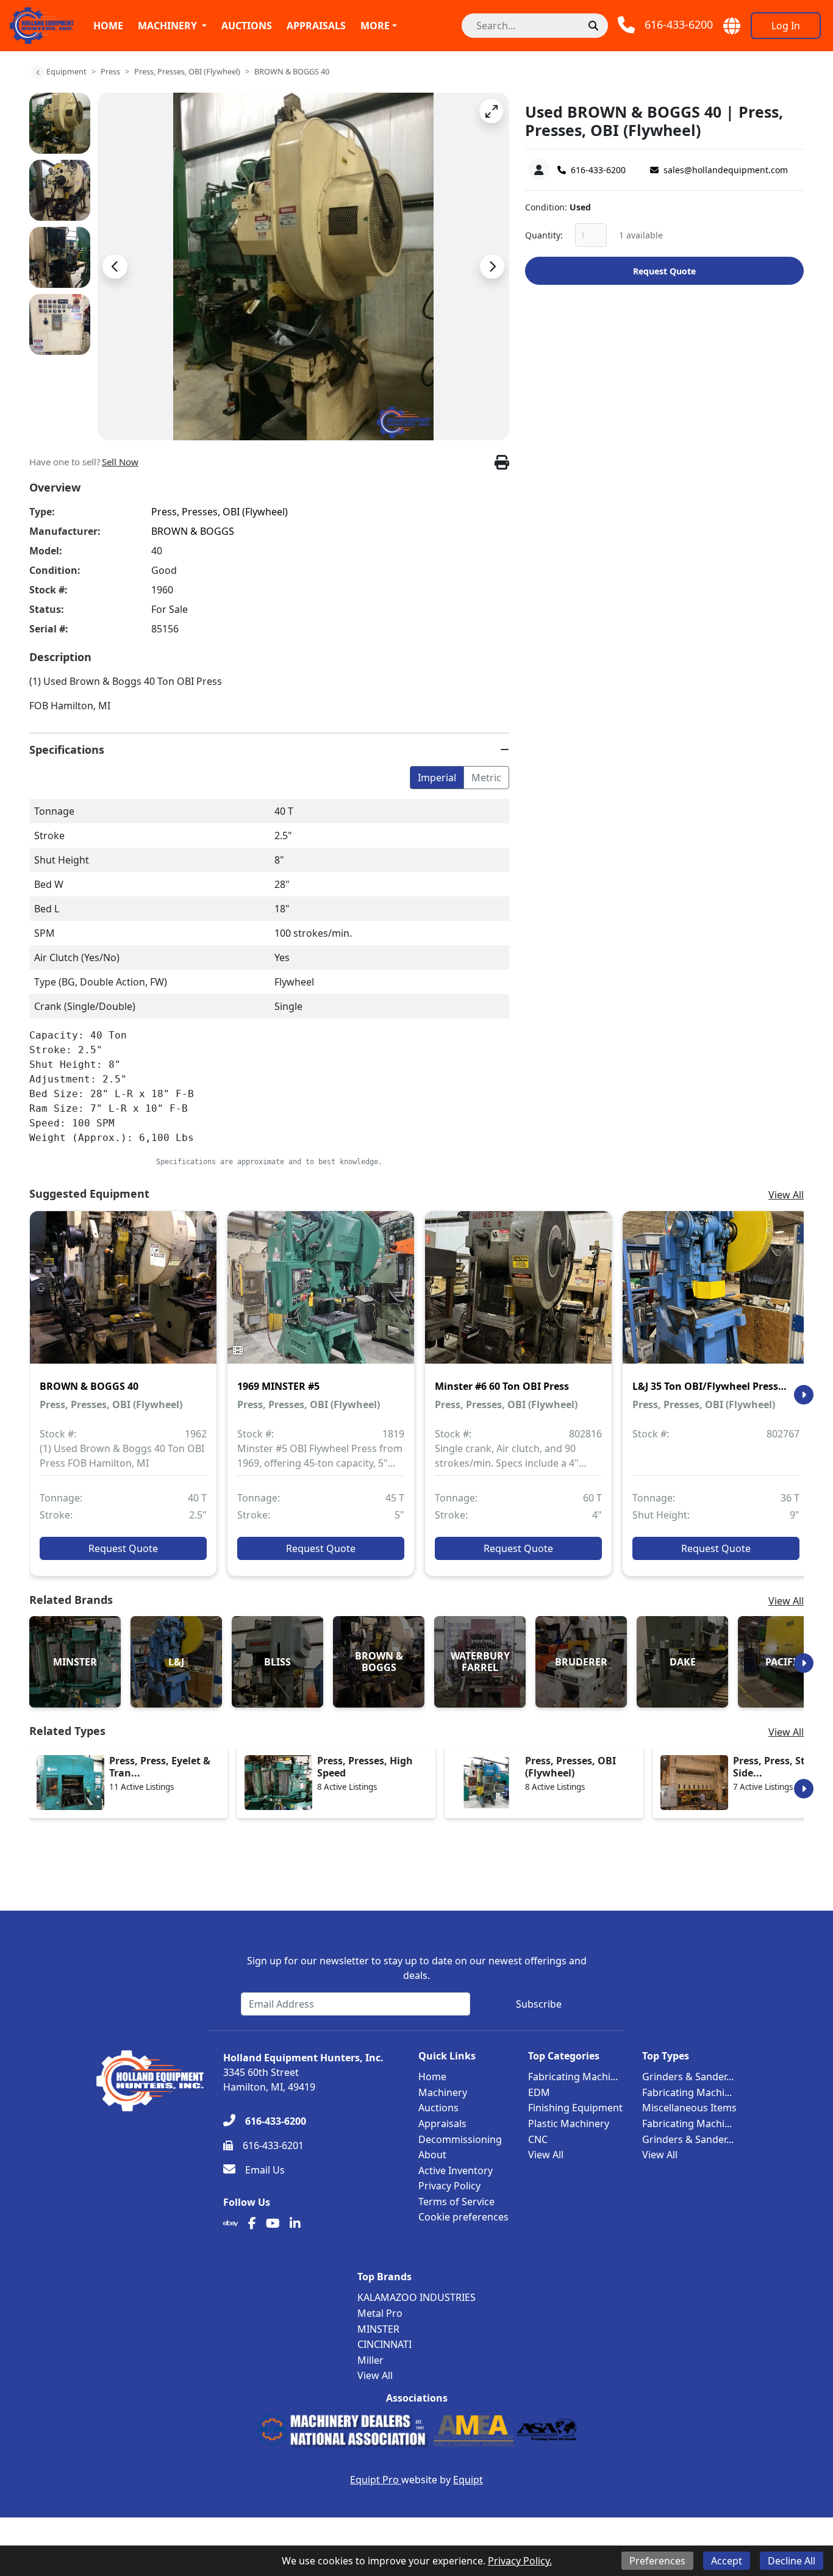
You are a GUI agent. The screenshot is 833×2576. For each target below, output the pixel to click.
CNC (538, 2139)
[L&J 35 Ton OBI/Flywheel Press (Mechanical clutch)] (716, 1296)
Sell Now (120, 462)
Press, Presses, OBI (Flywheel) (187, 71)
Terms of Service (456, 2202)
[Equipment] (38, 73)
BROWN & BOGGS (193, 531)
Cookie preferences (463, 2217)
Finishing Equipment (575, 2108)
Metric (486, 778)
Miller (370, 2360)
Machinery (167, 26)
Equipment (66, 71)
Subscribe (539, 2004)
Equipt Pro (376, 2480)
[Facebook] (252, 2224)
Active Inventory (456, 2170)
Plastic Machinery (569, 2123)
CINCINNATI (384, 2344)
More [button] (375, 26)
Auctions (247, 26)
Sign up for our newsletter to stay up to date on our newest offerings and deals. (417, 1968)
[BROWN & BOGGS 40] (123, 1296)
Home (108, 26)
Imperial (437, 778)
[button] (491, 111)
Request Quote (664, 271)
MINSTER (378, 2329)
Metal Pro (380, 2313)
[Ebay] (231, 2224)
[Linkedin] (295, 2224)
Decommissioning (460, 2139)
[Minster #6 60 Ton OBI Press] (518, 1296)
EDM (539, 2092)
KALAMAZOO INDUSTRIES (416, 2297)
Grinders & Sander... (688, 2077)
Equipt (468, 2480)
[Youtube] (273, 2224)
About (432, 2155)
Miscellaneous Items (689, 2108)
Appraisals (316, 26)
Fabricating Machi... (573, 2077)
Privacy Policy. (520, 2561)
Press (110, 71)
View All (786, 1195)
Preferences (657, 2561)
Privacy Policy (449, 2186)
